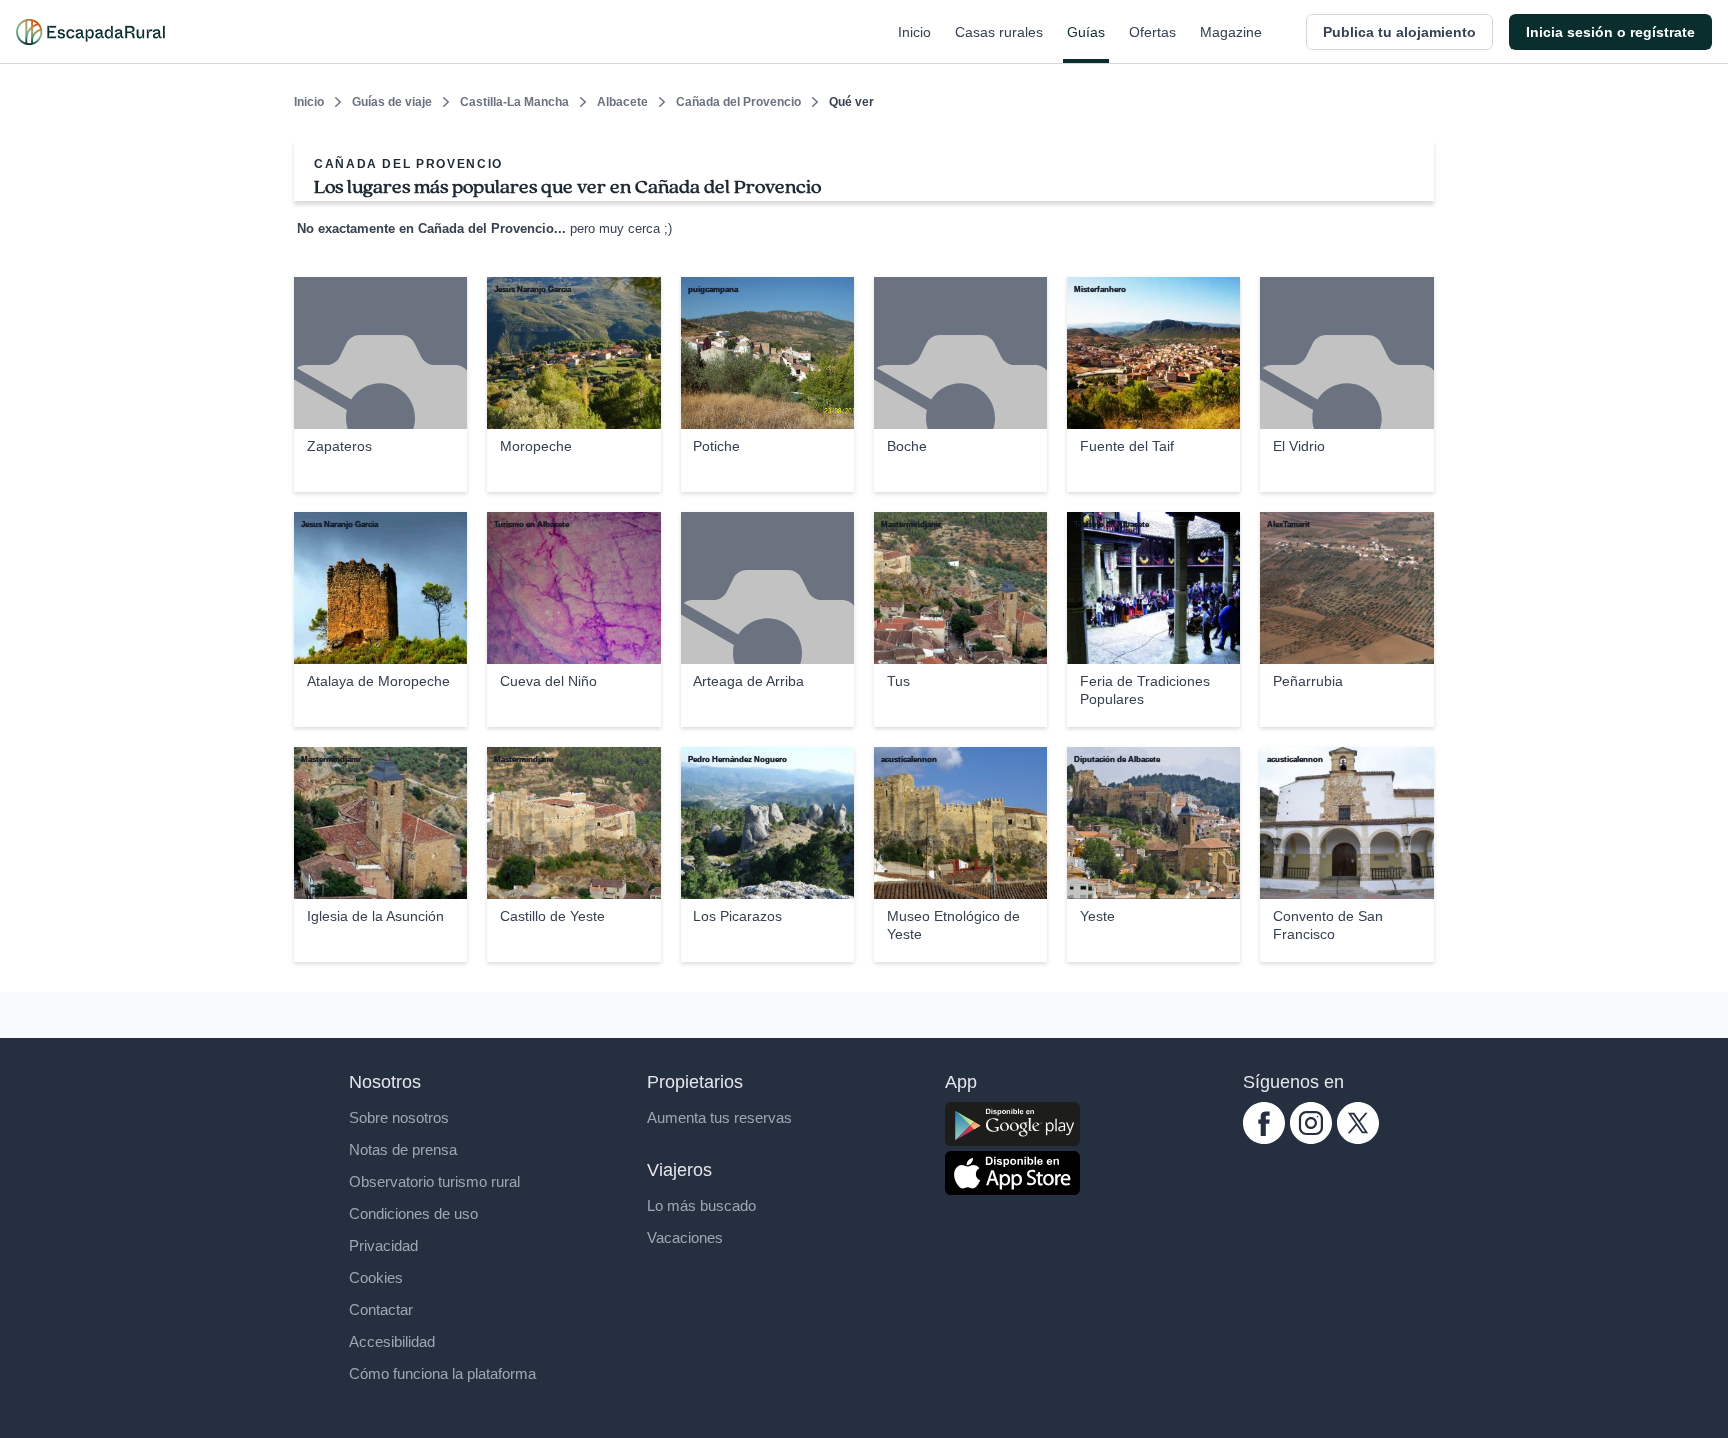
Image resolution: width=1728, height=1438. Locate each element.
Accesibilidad (392, 1341)
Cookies (376, 1277)
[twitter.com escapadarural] (1358, 1138)
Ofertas (1152, 32)
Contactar (381, 1309)
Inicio (914, 32)
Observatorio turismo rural (434, 1181)
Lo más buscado (701, 1205)
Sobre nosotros (399, 1117)
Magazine (1231, 32)
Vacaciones (685, 1237)
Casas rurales (999, 32)
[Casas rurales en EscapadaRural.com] (90, 32)
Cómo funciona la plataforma (442, 1373)
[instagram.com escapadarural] (1311, 1138)
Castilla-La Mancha (514, 102)
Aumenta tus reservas (719, 1117)
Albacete (622, 102)
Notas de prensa (403, 1149)
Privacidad (383, 1245)
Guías (1086, 32)
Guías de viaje (392, 102)
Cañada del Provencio (738, 102)
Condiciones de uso (413, 1213)
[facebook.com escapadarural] (1264, 1138)
